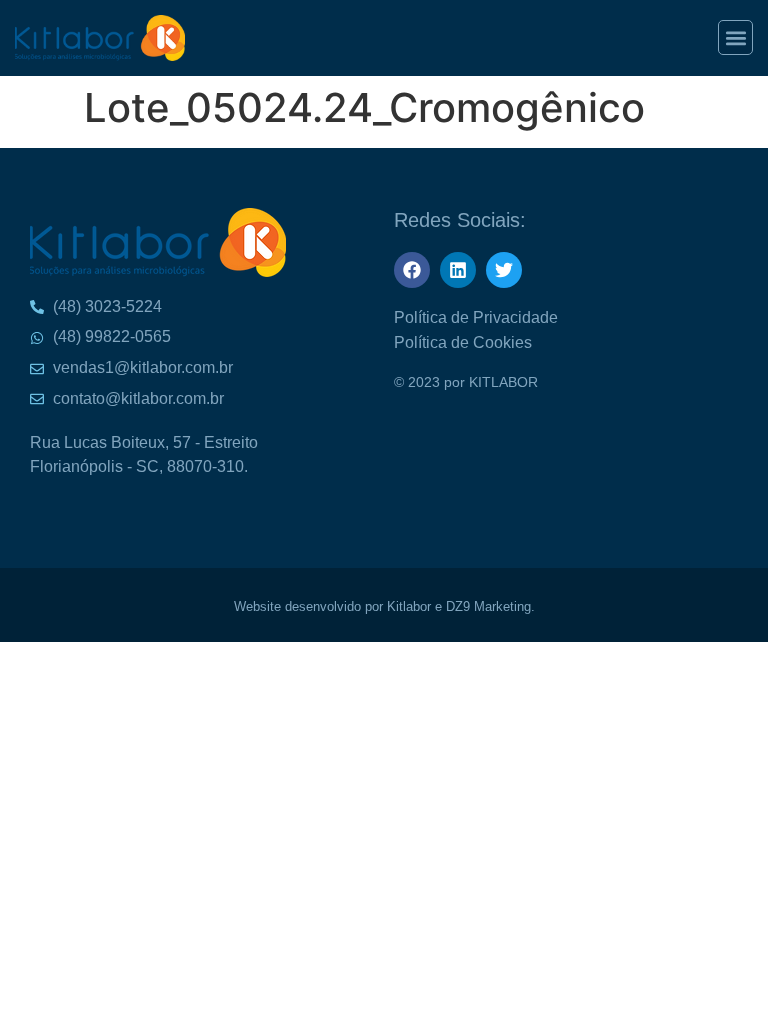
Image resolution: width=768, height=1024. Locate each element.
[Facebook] (412, 270)
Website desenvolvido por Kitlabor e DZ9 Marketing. (384, 606)
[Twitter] (504, 270)
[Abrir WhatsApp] (718, 50)
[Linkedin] (458, 270)
